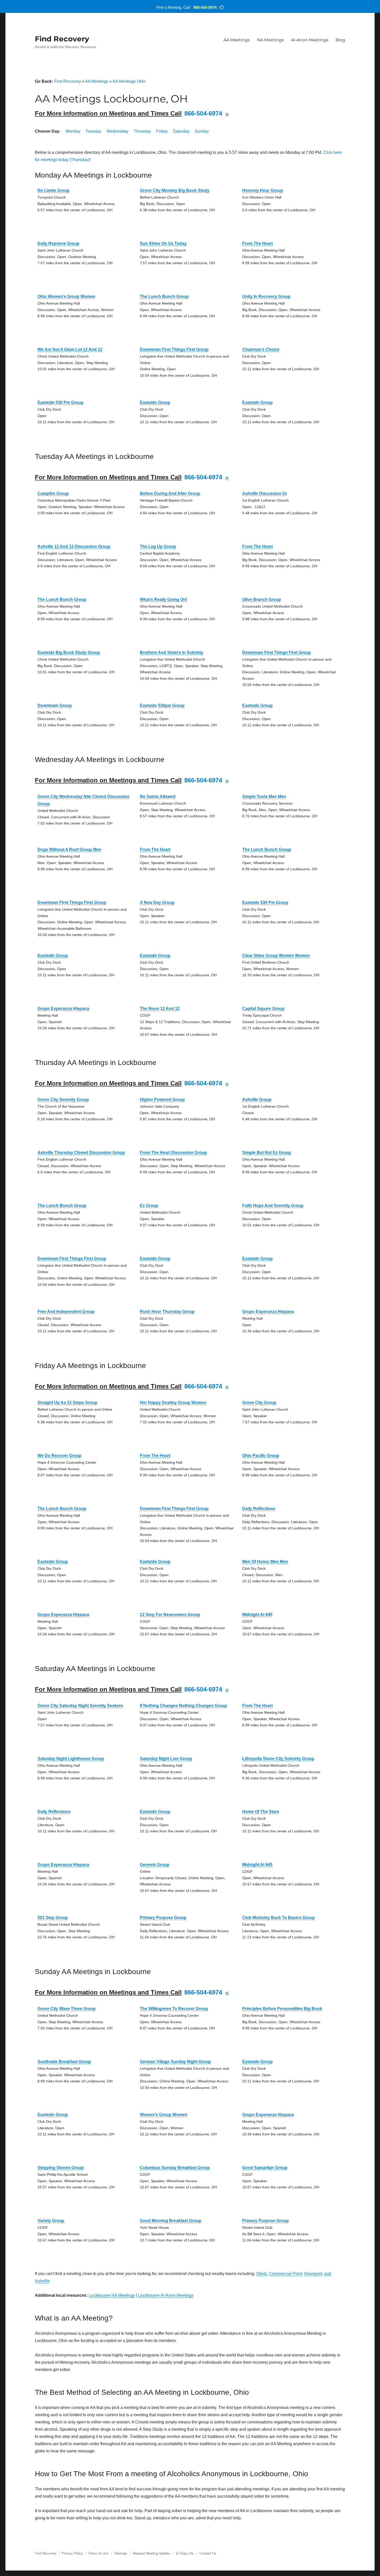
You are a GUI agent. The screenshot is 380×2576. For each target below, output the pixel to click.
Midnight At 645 (257, 1615)
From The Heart (257, 243)
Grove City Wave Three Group (67, 2009)
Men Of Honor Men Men (265, 1562)
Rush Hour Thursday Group (167, 1312)
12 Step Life (185, 2553)
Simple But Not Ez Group (267, 1153)
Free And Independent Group (66, 1312)
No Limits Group (54, 190)
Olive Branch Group (262, 599)
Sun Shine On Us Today (163, 243)
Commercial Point (286, 2274)
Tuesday (93, 131)
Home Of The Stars (261, 1812)
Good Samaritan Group (265, 2168)
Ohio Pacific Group (261, 1456)
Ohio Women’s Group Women (66, 296)
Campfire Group (53, 493)
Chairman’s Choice (261, 349)
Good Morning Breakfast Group (171, 2221)
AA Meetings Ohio (129, 81)
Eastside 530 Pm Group (60, 402)
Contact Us (208, 2553)
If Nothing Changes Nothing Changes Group (183, 1706)
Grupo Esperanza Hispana (63, 1009)
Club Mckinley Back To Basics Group (279, 1918)
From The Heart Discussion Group (173, 1153)
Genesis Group (155, 1865)
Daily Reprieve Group (58, 243)
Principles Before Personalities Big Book (282, 2009)
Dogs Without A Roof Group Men (69, 849)
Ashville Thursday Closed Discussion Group (81, 1153)
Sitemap (121, 2553)
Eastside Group (155, 402)
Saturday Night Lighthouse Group (71, 1759)
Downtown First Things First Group (174, 349)
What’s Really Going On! (164, 599)
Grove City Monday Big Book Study (175, 190)
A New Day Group (157, 902)
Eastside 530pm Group (162, 705)
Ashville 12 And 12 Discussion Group (74, 546)
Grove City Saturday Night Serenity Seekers (80, 1706)
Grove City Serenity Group (63, 1100)
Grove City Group (259, 1403)
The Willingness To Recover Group (174, 2009)
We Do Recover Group (59, 1456)
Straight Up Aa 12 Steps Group (67, 1403)
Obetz (262, 2274)
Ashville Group (257, 1100)
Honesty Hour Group (263, 190)
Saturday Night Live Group (166, 1759)
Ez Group (149, 1206)
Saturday (181, 131)
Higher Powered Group (162, 1100)
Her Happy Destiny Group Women (173, 1403)
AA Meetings (237, 40)
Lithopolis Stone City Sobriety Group (278, 1759)
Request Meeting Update (151, 2553)
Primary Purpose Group (163, 1918)
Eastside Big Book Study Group (69, 652)
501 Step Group (53, 1918)
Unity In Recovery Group (266, 296)
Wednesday (117, 131)
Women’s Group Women (164, 2115)
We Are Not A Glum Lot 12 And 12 (70, 349)
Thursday (142, 131)
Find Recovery (62, 39)
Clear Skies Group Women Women (276, 955)
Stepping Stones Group (61, 2168)
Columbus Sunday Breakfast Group (175, 2168)
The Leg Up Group (158, 546)
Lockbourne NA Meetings (112, 2295)
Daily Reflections (259, 1509)
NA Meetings (270, 40)
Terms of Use (98, 2553)
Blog (340, 40)
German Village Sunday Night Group (175, 2062)
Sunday (202, 131)
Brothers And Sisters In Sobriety (172, 652)
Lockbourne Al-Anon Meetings (166, 2295)
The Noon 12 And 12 (160, 1009)
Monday (73, 131)
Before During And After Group (170, 493)
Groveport (313, 2274)
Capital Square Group (263, 1009)
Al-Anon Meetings (310, 40)
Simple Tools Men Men (264, 796)
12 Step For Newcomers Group (170, 1615)
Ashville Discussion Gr (265, 493)
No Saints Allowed (158, 796)
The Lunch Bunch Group (164, 296)
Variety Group (51, 2221)
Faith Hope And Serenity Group (273, 1206)
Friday (162, 131)
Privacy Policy (72, 2553)
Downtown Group (55, 705)
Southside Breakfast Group (64, 2062)
